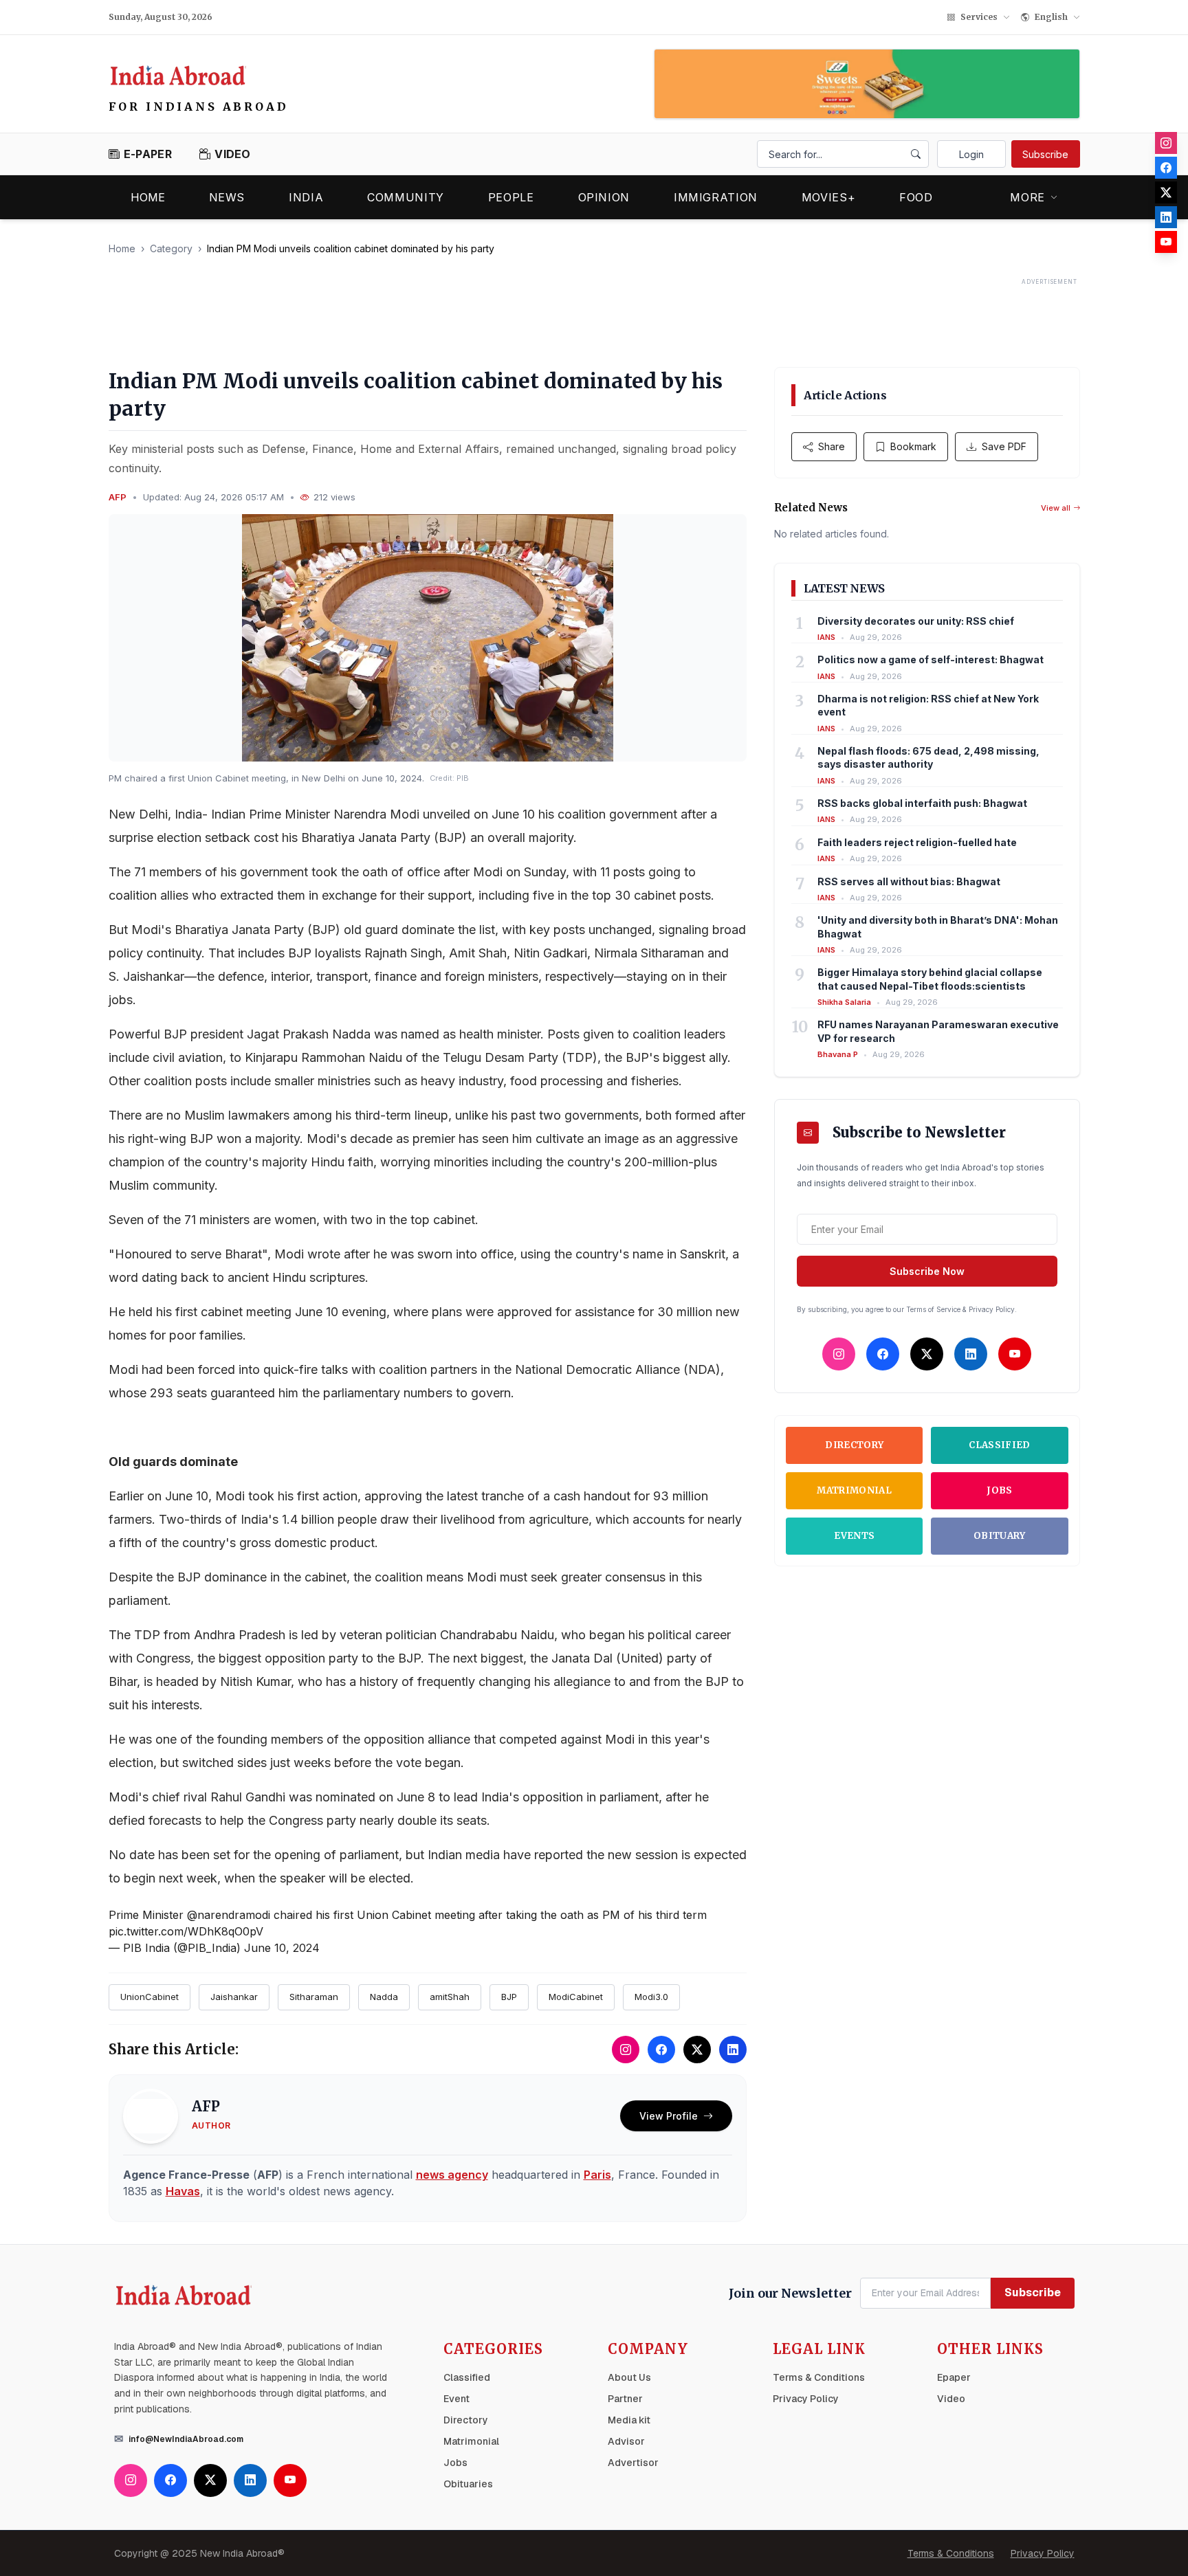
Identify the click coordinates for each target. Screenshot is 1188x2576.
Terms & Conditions (819, 2377)
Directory (854, 1445)
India (306, 197)
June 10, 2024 (282, 1948)
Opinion (604, 197)
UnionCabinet (150, 1997)
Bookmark (913, 446)
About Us (629, 2377)
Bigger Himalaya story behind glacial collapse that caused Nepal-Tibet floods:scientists (930, 979)
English (1051, 17)
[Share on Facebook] (661, 2050)
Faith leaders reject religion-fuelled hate (917, 842)
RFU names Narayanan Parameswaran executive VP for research (938, 1031)
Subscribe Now (927, 1271)
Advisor (626, 2441)
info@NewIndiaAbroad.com (186, 2439)
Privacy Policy (806, 2399)
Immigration (716, 197)
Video (951, 2399)
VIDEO (233, 154)
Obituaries (468, 2484)
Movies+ (828, 197)
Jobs (999, 1490)
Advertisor (633, 2463)
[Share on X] (697, 2050)
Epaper (954, 2377)
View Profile (669, 2116)
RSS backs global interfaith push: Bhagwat (922, 803)
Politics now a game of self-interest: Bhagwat (931, 659)
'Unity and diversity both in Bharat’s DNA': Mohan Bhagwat (938, 926)
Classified (999, 1445)
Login (971, 154)
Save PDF (1004, 446)
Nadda (384, 1997)
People (511, 197)
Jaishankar (234, 1997)
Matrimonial (854, 1490)
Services (979, 17)
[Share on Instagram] (626, 2050)
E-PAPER (148, 154)
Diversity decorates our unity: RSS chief (916, 621)
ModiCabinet (576, 1997)
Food (916, 197)
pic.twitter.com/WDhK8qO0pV (186, 1931)
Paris (597, 2175)
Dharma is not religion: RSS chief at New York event (928, 705)
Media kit (629, 2420)
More (1027, 197)
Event (456, 2399)
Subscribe (1045, 154)
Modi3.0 (651, 1997)
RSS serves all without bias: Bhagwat (909, 881)
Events (854, 1536)
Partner (625, 2399)
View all (1056, 508)
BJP (509, 1997)
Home (148, 197)
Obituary (1000, 1536)
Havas (183, 2191)
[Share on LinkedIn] (733, 2050)
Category (171, 248)
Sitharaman (314, 1997)
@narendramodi (229, 1915)
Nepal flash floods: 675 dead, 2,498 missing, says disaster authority (928, 757)
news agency (452, 2175)
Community (406, 197)
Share (832, 446)
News (227, 197)
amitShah (450, 1997)
